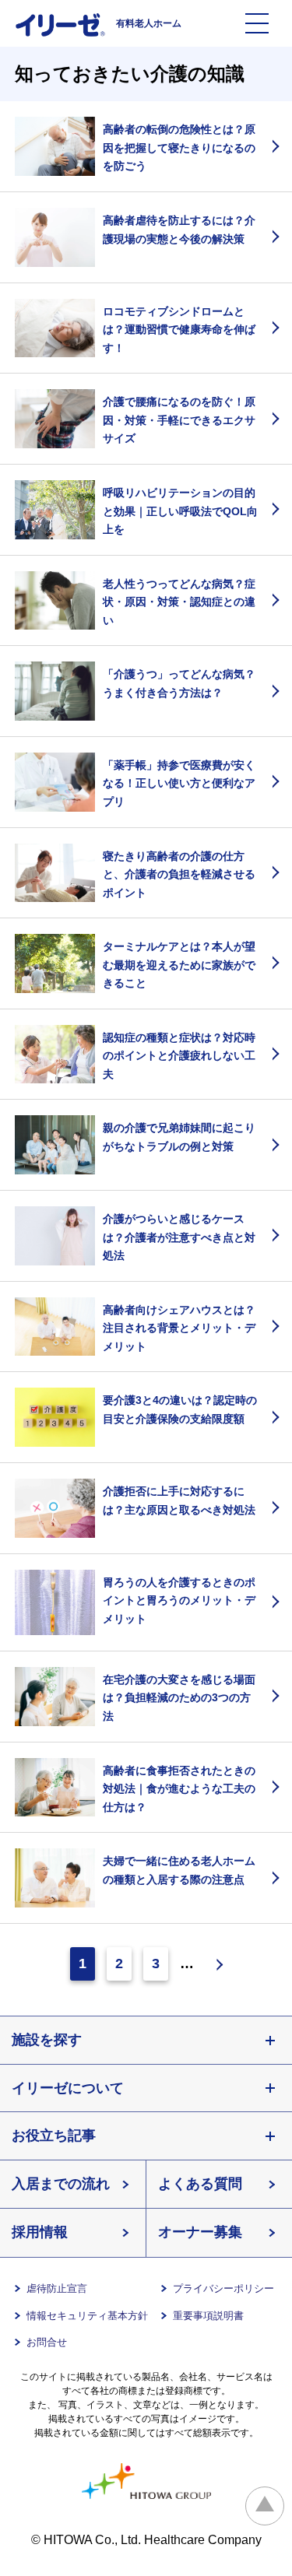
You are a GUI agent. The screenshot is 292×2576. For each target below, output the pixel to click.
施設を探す (47, 2040)
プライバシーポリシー (223, 2288)
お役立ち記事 (54, 2136)
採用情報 (40, 2232)
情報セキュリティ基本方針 (87, 2316)
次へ (214, 1964)
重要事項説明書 (208, 2316)
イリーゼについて (68, 2088)
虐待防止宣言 (57, 2288)
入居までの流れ (61, 2184)
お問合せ (47, 2342)
